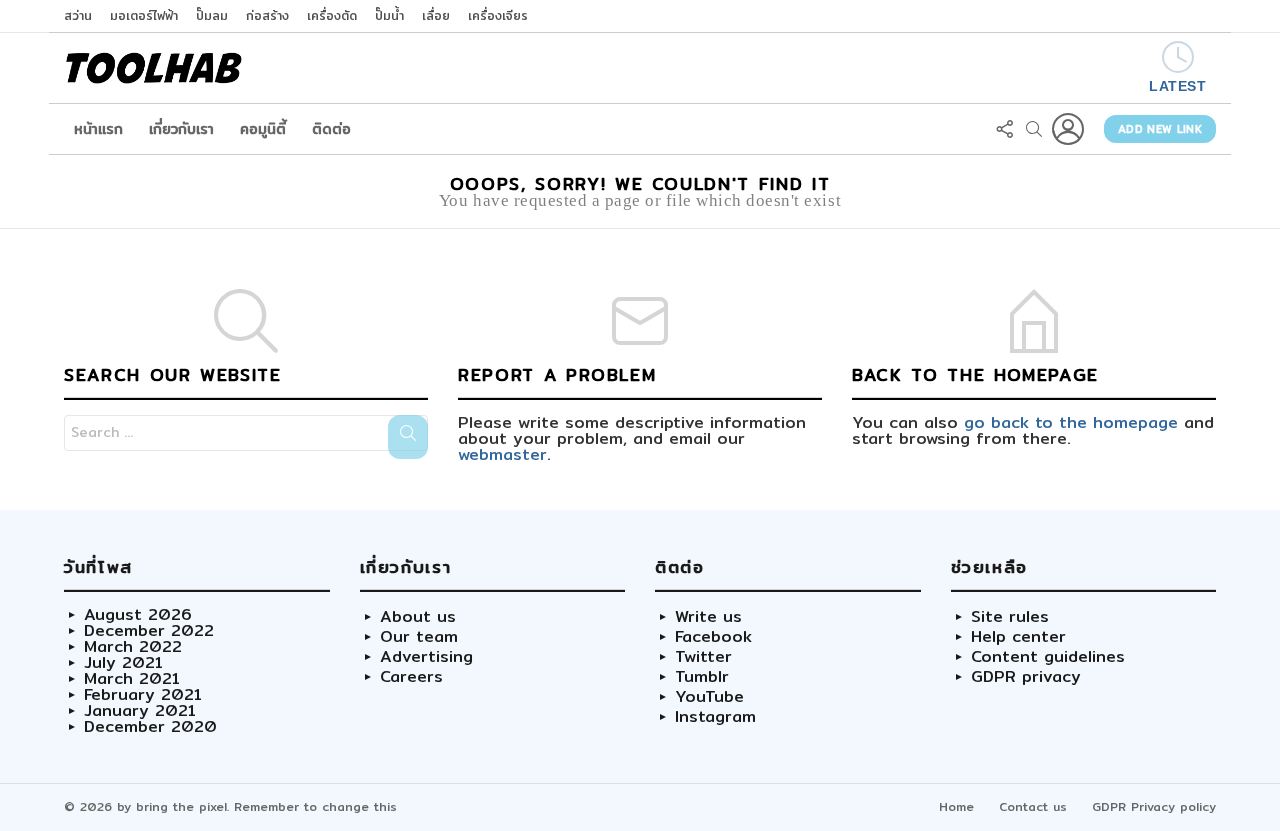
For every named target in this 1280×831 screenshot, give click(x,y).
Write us (708, 617)
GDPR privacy (1026, 677)
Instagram (715, 717)
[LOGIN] (1068, 129)
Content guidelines (1048, 657)
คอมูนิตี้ (263, 129)
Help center (1018, 637)
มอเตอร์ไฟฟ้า (144, 15)
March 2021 (132, 679)
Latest (1177, 86)
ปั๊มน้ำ (389, 15)
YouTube (709, 697)
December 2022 (149, 631)
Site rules (1010, 617)
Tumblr (702, 677)
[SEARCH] (1034, 129)
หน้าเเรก (98, 129)
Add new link (1160, 129)
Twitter (703, 657)
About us (418, 617)
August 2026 (138, 615)
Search (408, 437)
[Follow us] (1004, 129)
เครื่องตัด (332, 15)
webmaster (502, 454)
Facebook (713, 637)
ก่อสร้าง (267, 15)
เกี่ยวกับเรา (181, 129)
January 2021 (140, 711)
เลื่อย (436, 15)
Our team (419, 637)
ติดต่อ (331, 129)
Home (956, 806)
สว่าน (78, 15)
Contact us (1033, 806)
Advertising (426, 657)
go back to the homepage (1071, 422)
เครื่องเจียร (498, 15)
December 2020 (150, 727)
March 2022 (133, 647)
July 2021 (123, 663)
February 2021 (143, 695)
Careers (411, 677)
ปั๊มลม (212, 15)
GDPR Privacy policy (1154, 806)
